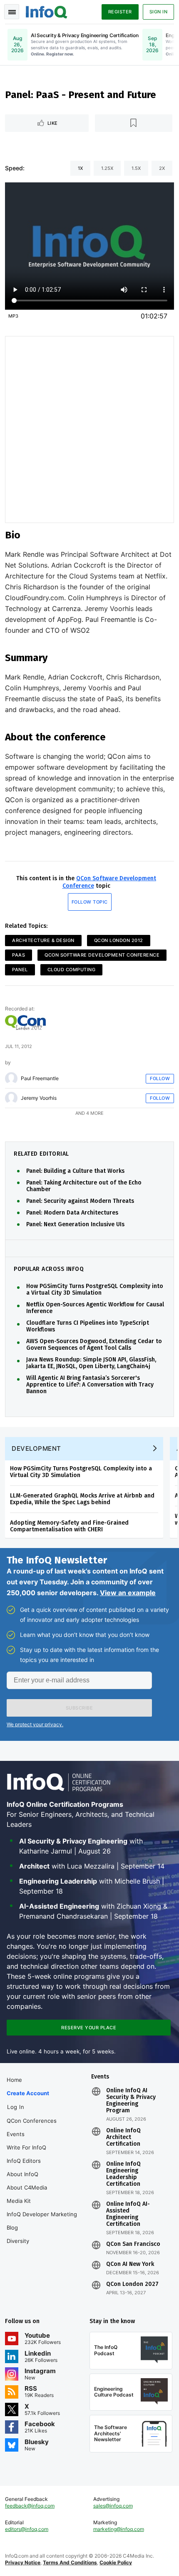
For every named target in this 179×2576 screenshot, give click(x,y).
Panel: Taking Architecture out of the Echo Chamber (84, 1186)
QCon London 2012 (119, 940)
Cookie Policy (116, 2562)
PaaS (19, 955)
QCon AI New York (130, 2264)
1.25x (107, 168)
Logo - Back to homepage (47, 11)
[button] (79, 1708)
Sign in (159, 12)
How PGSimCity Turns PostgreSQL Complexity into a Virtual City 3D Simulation (95, 1290)
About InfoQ (22, 2174)
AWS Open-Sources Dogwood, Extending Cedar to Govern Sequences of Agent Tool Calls (94, 1345)
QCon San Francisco (133, 2244)
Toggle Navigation (12, 12)
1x (80, 168)
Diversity (18, 2241)
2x (162, 168)
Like (53, 123)
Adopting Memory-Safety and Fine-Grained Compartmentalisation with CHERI (69, 1526)
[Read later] (134, 123)
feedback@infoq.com (30, 2506)
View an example (128, 1593)
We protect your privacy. (35, 1724)
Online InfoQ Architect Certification (123, 2137)
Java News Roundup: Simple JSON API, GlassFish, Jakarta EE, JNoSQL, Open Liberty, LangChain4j (91, 1363)
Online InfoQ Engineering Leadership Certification (123, 2174)
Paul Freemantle (40, 1078)
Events (16, 2134)
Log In (16, 2107)
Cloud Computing (72, 970)
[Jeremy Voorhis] (11, 1098)
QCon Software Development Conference (102, 955)
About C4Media (27, 2187)
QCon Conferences (32, 2121)
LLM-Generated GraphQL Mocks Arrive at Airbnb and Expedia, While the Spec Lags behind (82, 1499)
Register (120, 12)
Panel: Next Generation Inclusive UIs (75, 1225)
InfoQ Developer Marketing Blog (42, 2221)
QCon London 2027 (132, 2284)
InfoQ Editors (24, 2161)
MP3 (13, 316)
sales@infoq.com (113, 2506)
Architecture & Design (43, 940)
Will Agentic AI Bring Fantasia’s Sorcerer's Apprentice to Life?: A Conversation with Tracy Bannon (90, 1385)
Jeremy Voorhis (39, 1098)
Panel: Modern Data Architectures (72, 1213)
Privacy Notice (23, 2562)
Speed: (15, 168)
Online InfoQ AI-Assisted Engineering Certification (128, 2214)
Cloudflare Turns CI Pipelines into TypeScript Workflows (88, 1326)
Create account (28, 2093)
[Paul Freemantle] (11, 1078)
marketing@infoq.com (119, 2529)
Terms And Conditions (70, 2562)
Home (14, 2080)
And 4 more (89, 1113)
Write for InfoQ (26, 2147)
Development (36, 1448)
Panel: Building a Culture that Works (75, 1171)
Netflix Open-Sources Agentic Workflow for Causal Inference (95, 1308)
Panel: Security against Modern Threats (80, 1201)
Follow (160, 1078)
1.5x (136, 168)
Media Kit (19, 2201)
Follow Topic (90, 902)
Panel (20, 970)
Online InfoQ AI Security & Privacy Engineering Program (131, 2101)
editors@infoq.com (27, 2529)
